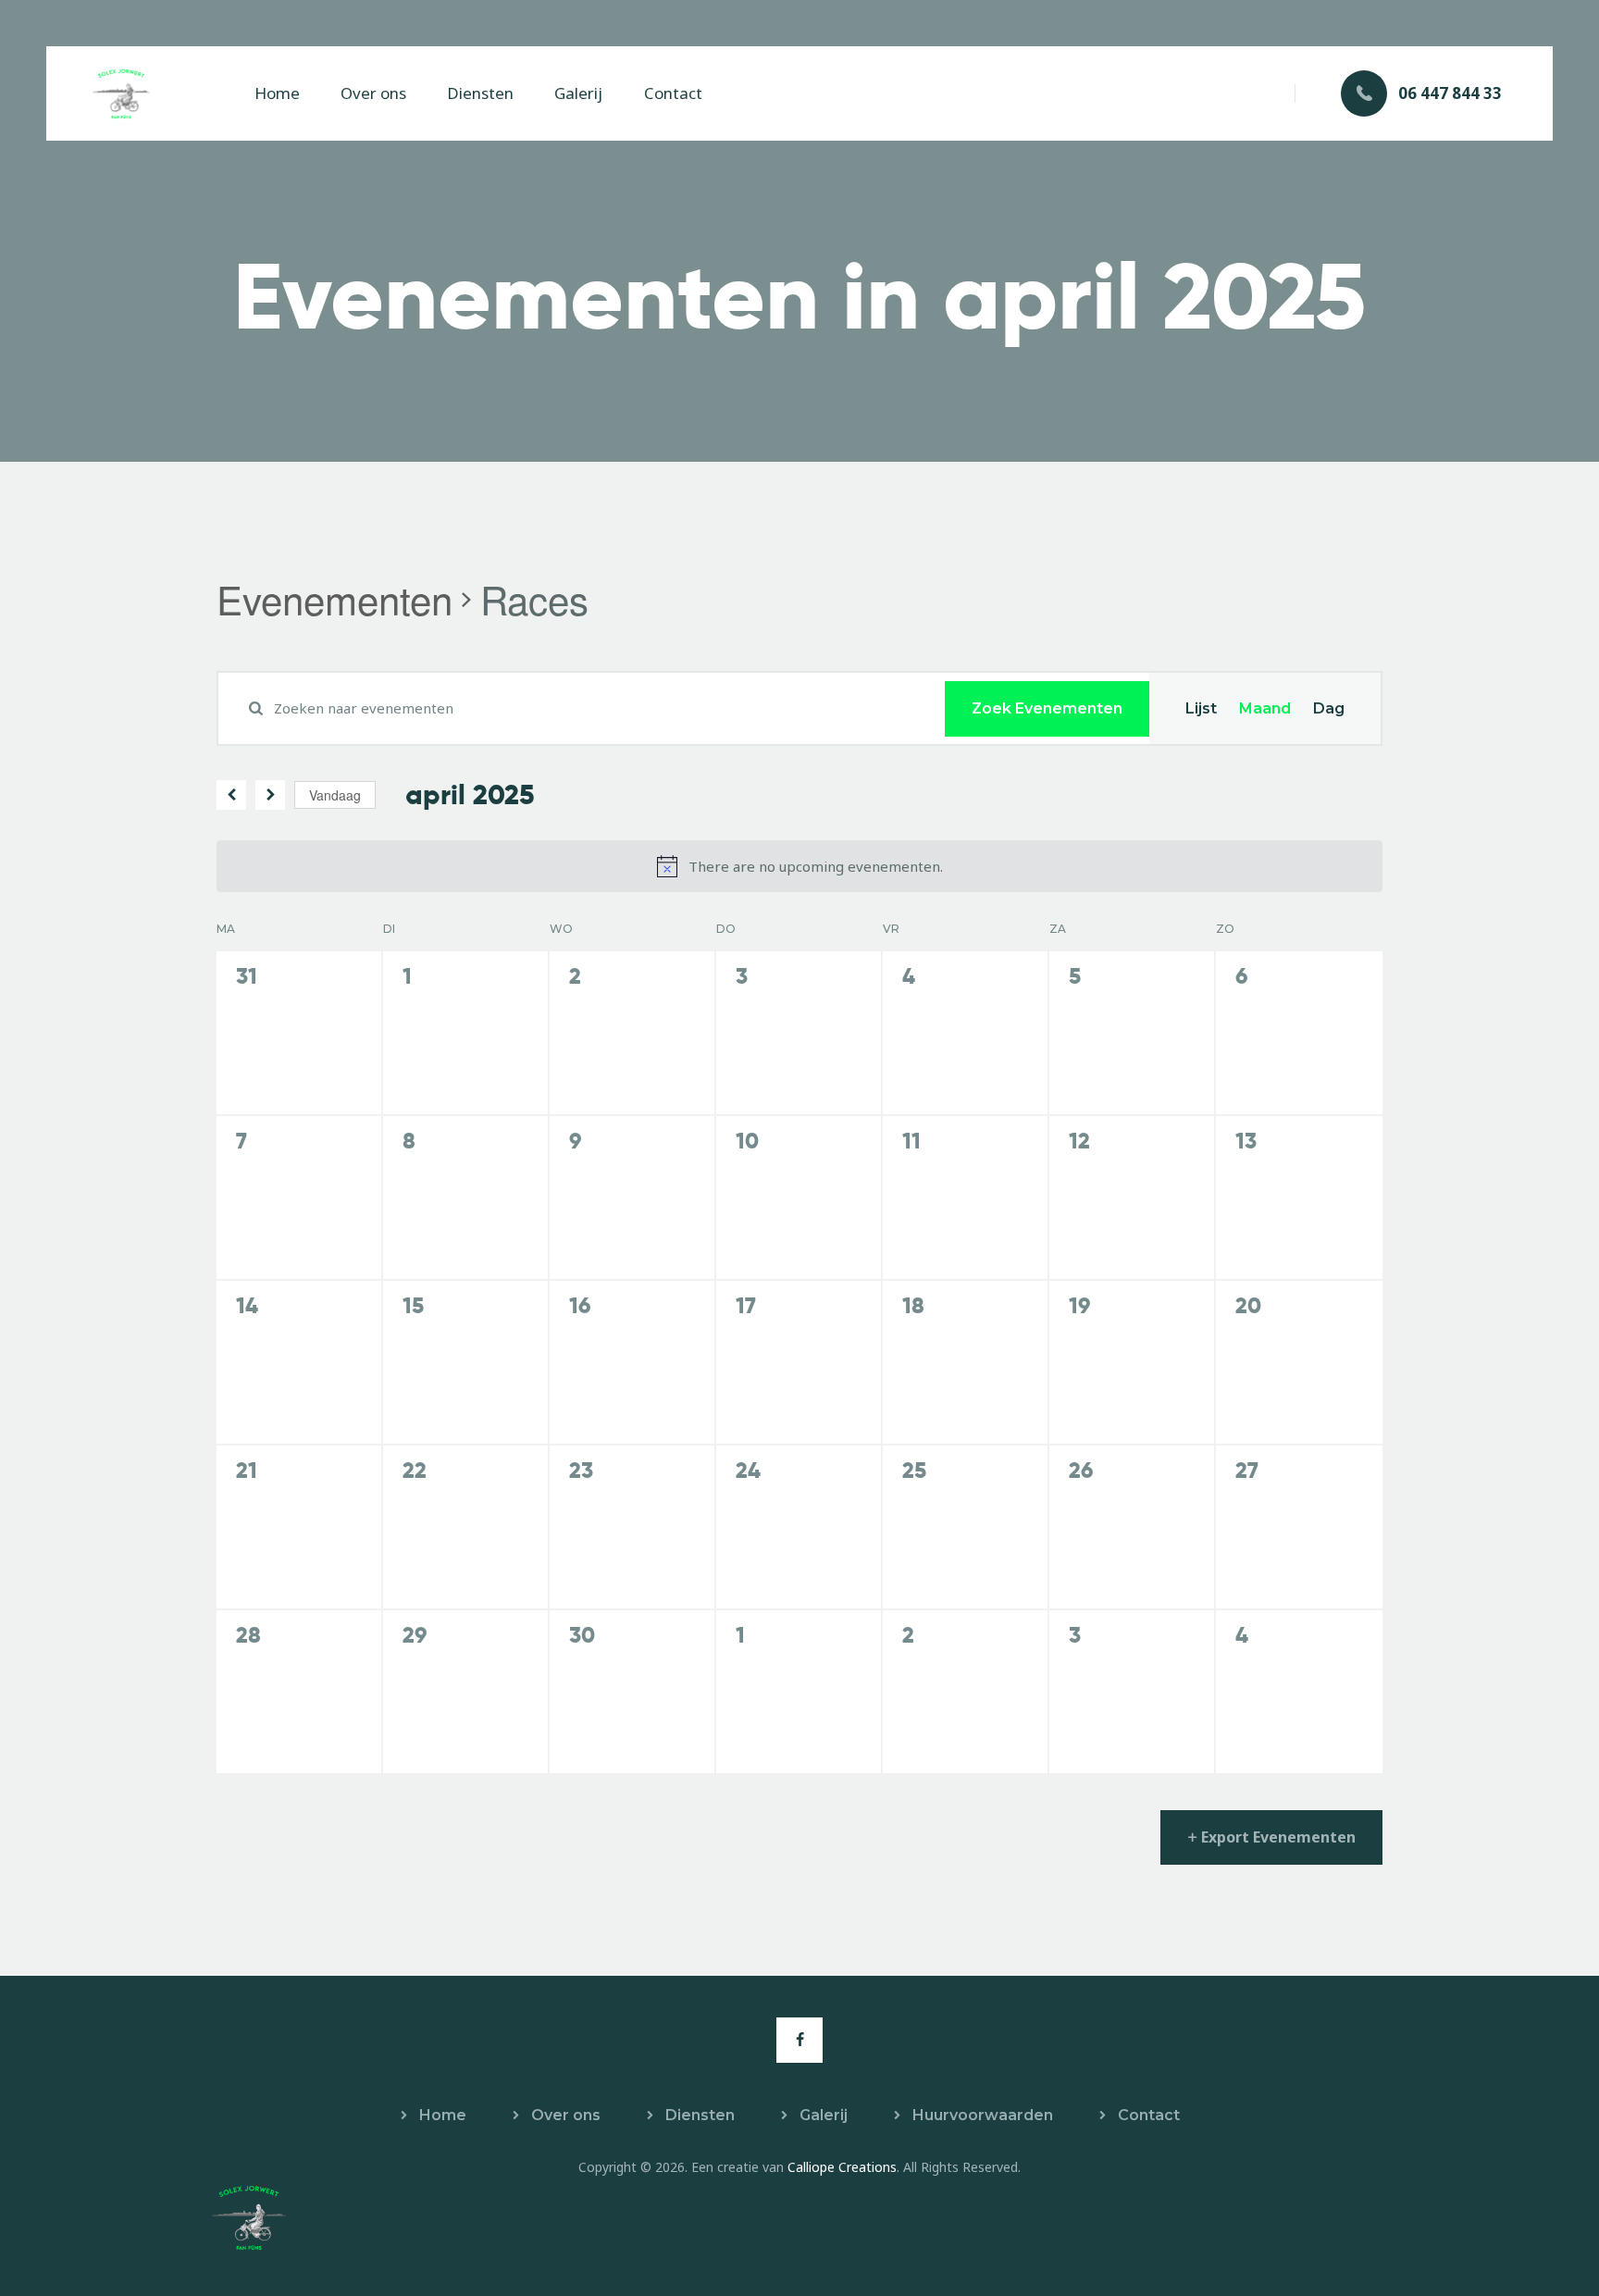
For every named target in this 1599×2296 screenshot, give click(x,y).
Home (443, 2115)
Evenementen (335, 600)
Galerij (824, 2115)
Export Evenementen (1278, 1837)
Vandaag (335, 795)
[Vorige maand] (231, 795)
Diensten (700, 2115)
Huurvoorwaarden (983, 2115)
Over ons (566, 2115)
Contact (1149, 2115)
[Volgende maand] (270, 795)
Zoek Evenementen (1047, 708)
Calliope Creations (842, 2167)
